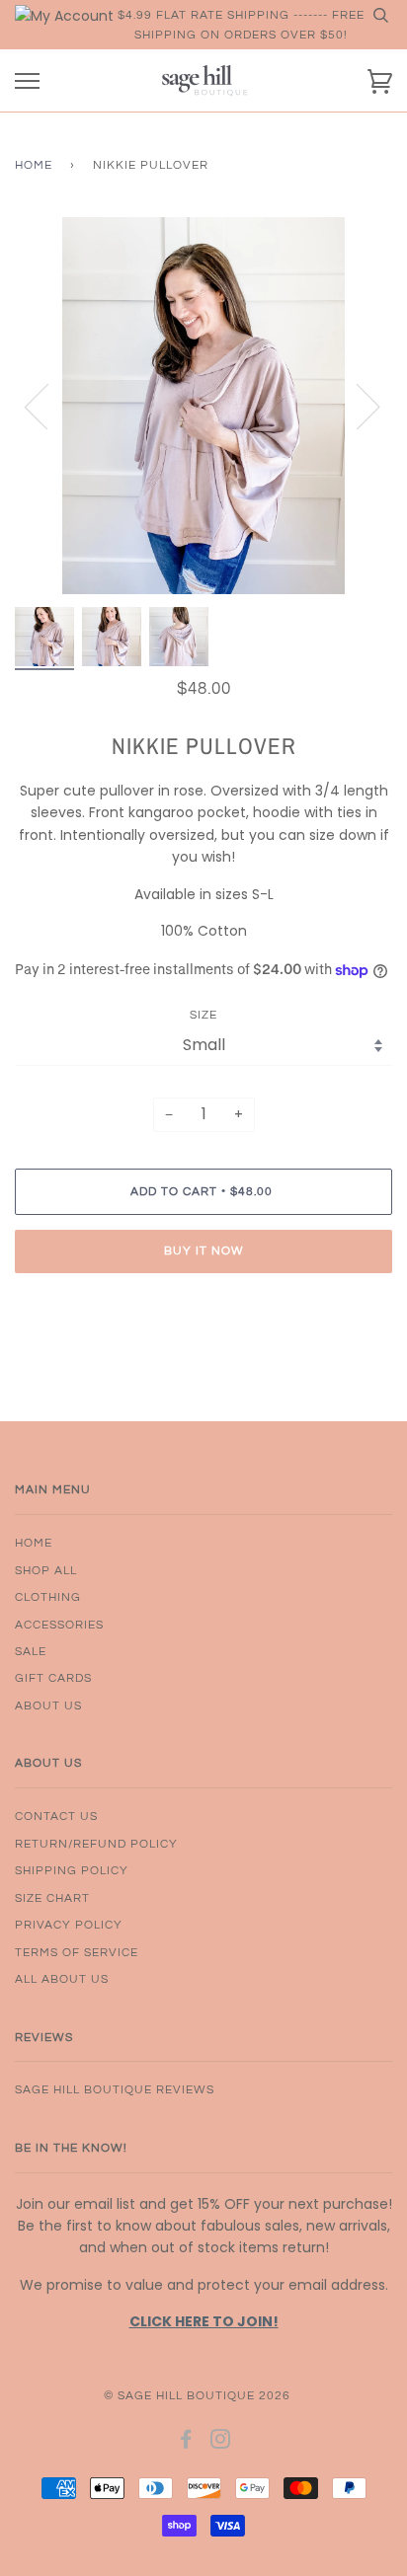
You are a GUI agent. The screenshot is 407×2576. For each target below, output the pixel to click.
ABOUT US (48, 1705)
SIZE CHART (52, 1898)
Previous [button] (48, 406)
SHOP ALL (46, 1570)
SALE (31, 1651)
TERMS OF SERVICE (77, 1952)
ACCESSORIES (59, 1625)
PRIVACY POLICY (69, 1925)
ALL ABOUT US (62, 1979)
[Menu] (27, 81)
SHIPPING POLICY (72, 1870)
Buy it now (204, 1250)
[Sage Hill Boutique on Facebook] (186, 2443)
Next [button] (356, 406)
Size (203, 1015)
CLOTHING (48, 1597)
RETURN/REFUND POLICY (96, 1844)
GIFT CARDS (53, 1678)
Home (34, 165)
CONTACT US (56, 1816)
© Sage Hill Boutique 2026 (197, 2395)
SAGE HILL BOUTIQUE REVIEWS (115, 2089)
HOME (34, 1543)
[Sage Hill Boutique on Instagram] (221, 2443)
